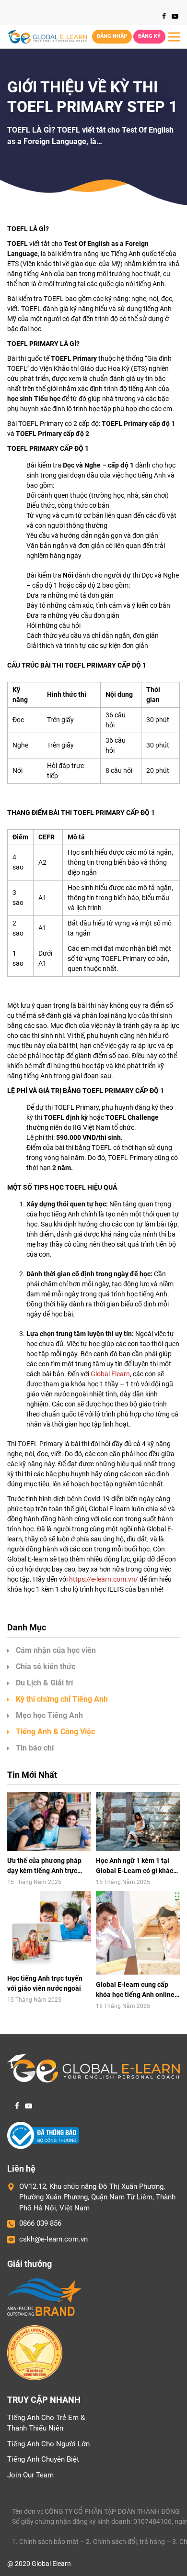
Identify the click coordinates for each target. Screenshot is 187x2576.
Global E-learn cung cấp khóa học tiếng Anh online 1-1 (135, 1990)
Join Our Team (30, 2475)
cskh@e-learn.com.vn (53, 2239)
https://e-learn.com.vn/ (104, 1579)
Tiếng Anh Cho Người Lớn (48, 2444)
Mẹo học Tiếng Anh (49, 1715)
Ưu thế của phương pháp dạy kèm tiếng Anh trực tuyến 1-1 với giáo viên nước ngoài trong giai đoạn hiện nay (48, 1866)
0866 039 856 (40, 2223)
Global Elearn (110, 1374)
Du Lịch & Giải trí (44, 1683)
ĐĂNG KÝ (149, 36)
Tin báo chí (35, 1748)
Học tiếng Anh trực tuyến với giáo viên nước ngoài (45, 1983)
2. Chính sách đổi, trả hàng (125, 2542)
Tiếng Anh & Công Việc (55, 1732)
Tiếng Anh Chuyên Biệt (43, 2459)
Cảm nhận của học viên (56, 1650)
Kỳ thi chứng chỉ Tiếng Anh (62, 1699)
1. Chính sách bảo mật (45, 2542)
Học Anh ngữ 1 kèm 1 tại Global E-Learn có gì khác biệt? (134, 1866)
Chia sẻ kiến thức (46, 1667)
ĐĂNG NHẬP (112, 36)
